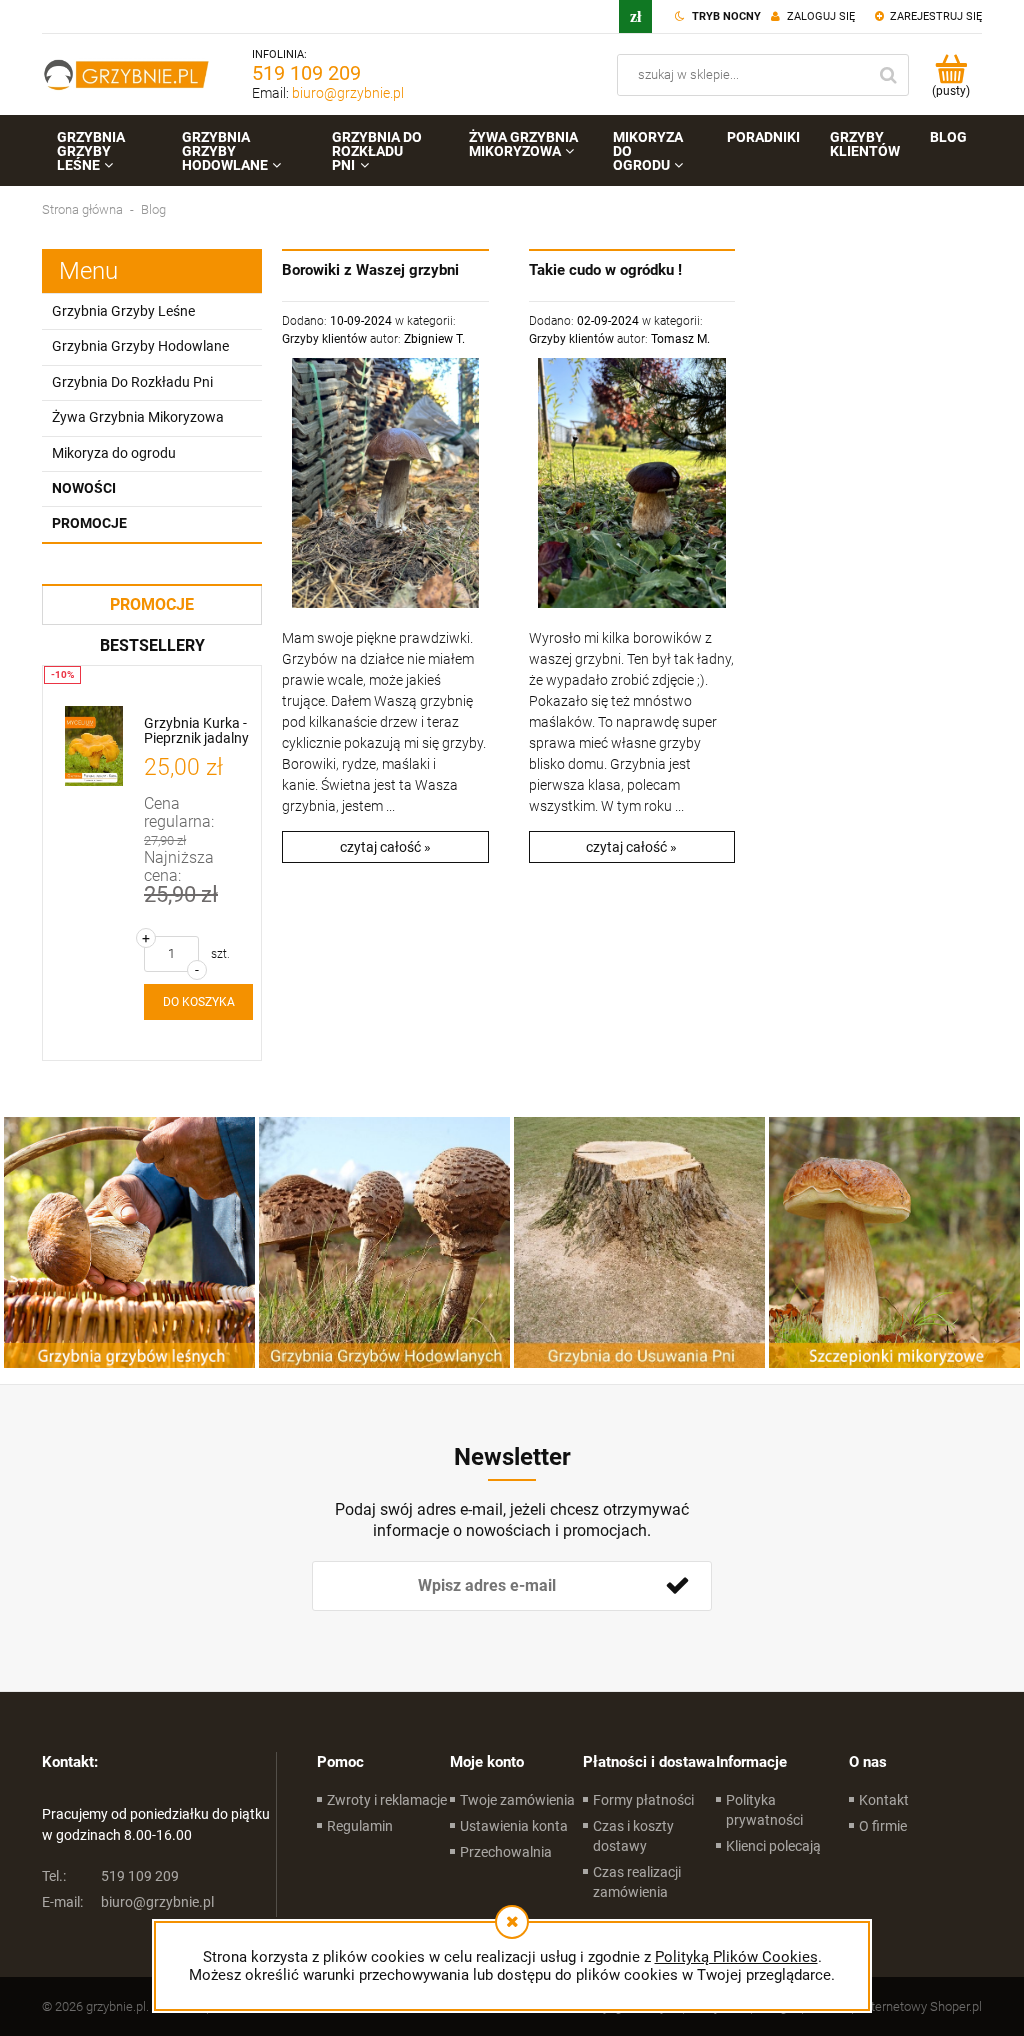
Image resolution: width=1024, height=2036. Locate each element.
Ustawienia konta (514, 1826)
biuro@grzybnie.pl (348, 93)
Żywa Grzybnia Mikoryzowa (138, 417)
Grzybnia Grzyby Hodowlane (140, 346)
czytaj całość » (385, 847)
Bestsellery (152, 645)
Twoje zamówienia (517, 1800)
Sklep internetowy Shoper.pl (904, 2006)
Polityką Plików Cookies (736, 1957)
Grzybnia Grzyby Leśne (123, 311)
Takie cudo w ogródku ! (605, 270)
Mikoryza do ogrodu (114, 453)
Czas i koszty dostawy (633, 1836)
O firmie (883, 1826)
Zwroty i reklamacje (387, 1800)
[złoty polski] (635, 16)
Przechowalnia (506, 1852)
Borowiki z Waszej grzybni (370, 270)
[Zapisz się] (677, 1586)
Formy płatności (643, 1800)
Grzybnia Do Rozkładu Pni (132, 382)
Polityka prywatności (764, 1810)
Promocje (89, 523)
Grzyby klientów (324, 339)
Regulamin (360, 1826)
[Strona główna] (127, 75)
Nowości (84, 488)
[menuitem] (104, 151)
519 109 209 (306, 73)
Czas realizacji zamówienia (637, 1882)
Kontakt (884, 1800)
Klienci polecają (773, 1846)
